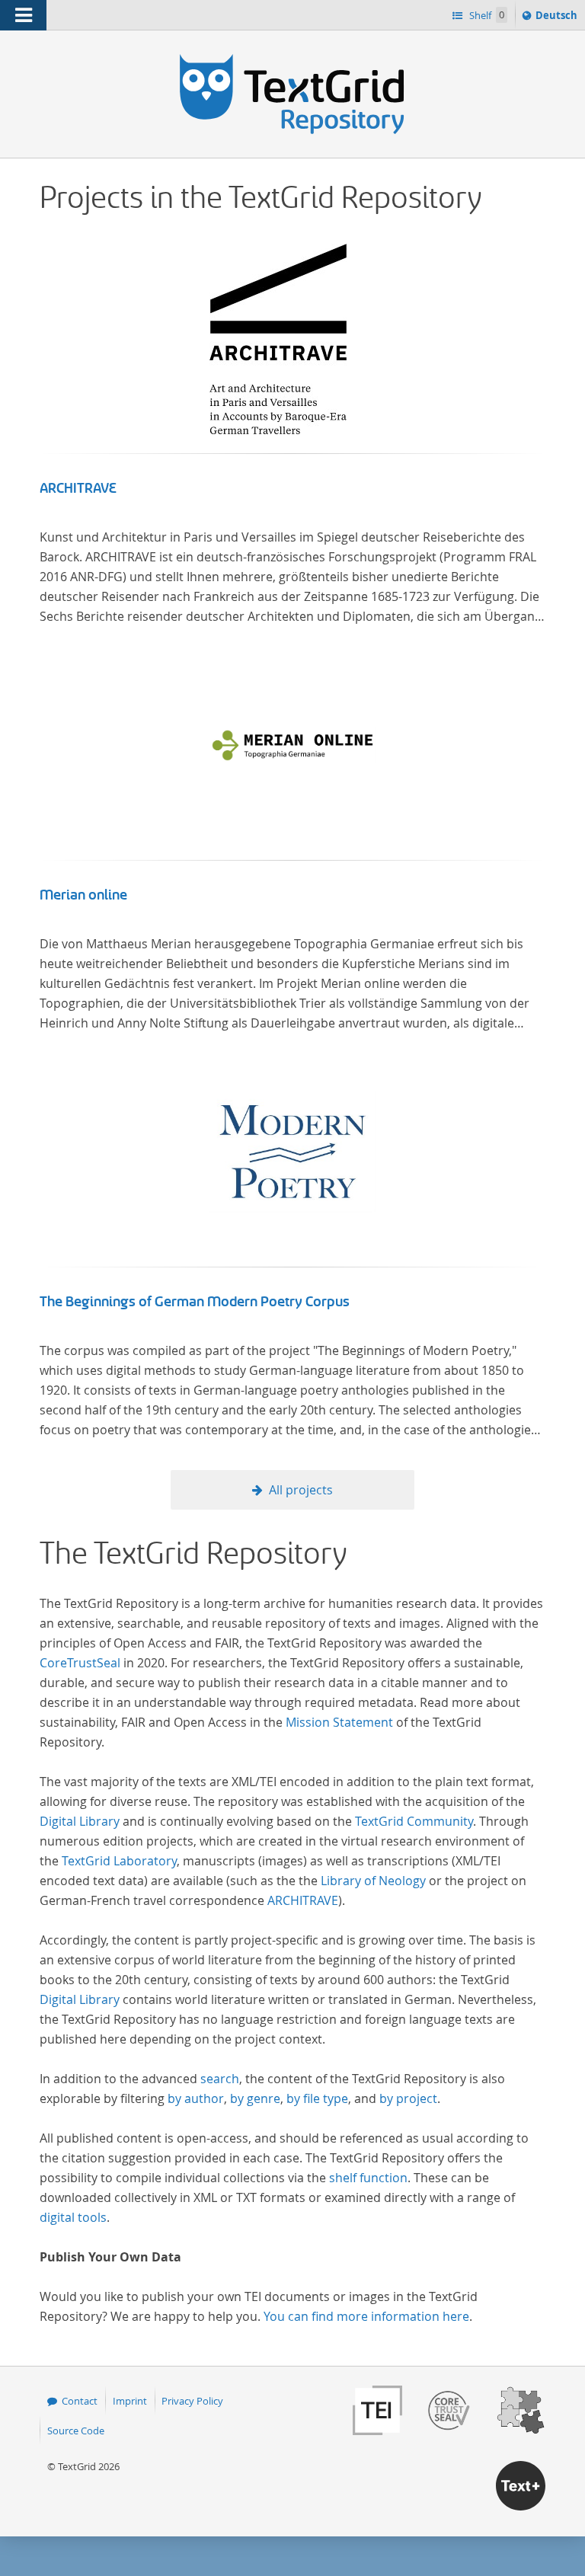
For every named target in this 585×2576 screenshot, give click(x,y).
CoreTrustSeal (80, 1663)
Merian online (83, 895)
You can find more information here (366, 2316)
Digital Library (80, 1821)
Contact (80, 2401)
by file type (317, 2098)
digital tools (73, 2217)
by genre (255, 2098)
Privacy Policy (192, 2401)
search (220, 2079)
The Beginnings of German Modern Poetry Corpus (195, 1302)
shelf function (368, 2178)
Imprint (130, 2401)
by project (408, 2098)
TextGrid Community (414, 1821)
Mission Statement (339, 1722)
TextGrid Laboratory (119, 1861)
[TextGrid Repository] (292, 59)
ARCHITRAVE (78, 488)
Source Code (76, 2431)
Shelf (486, 15)
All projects (301, 1490)
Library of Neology (373, 1881)
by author (196, 2098)
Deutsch (558, 19)
